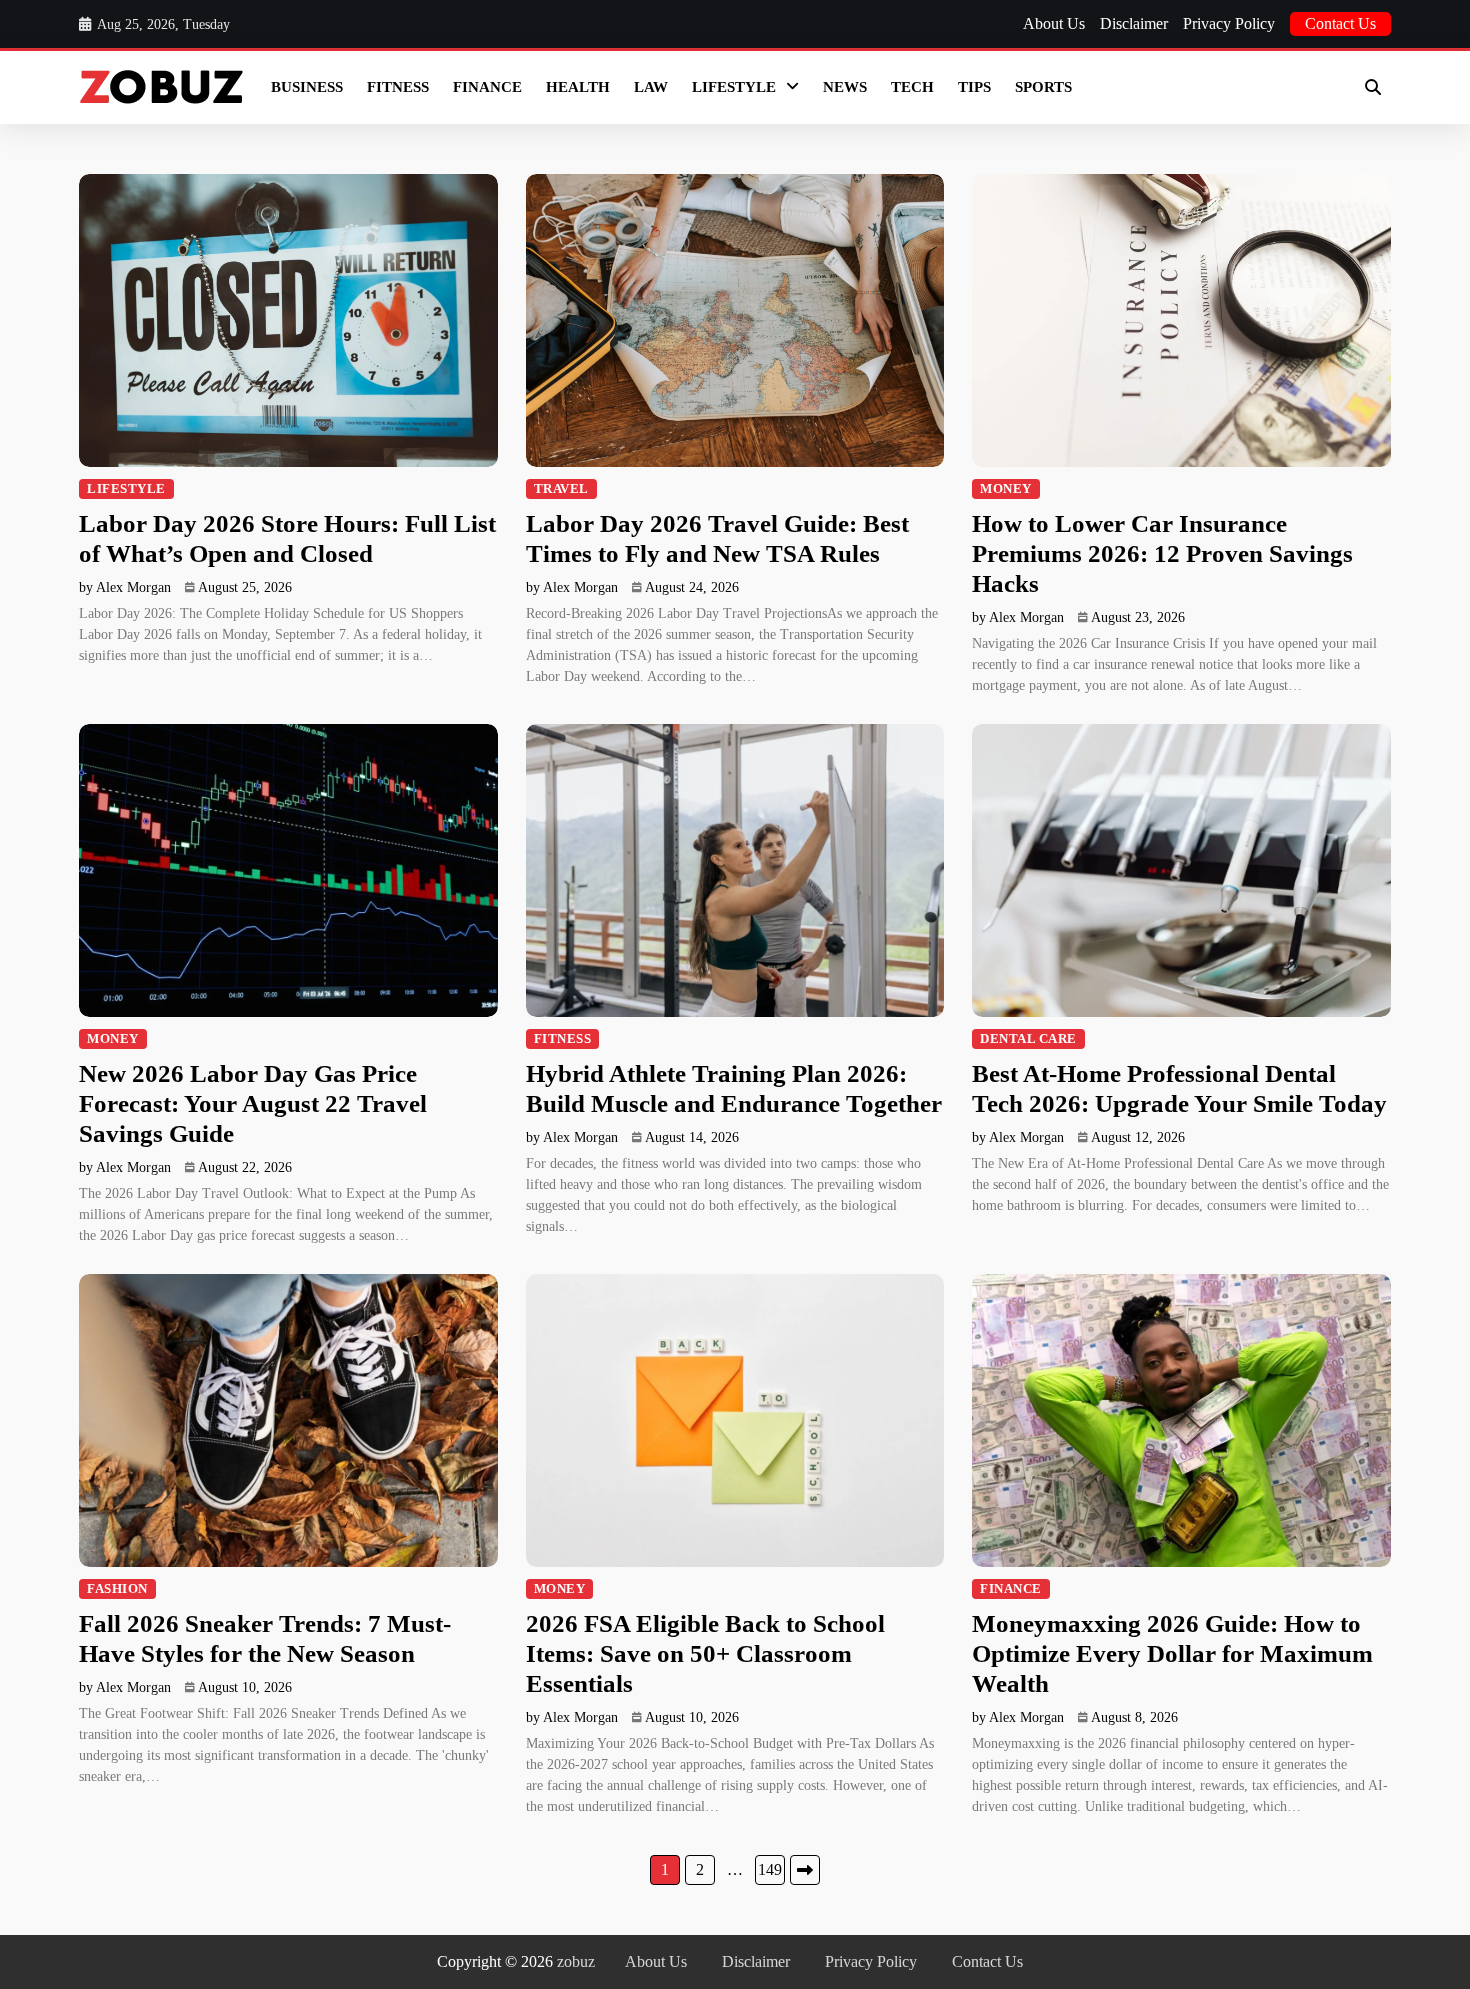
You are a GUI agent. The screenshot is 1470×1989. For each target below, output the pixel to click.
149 (770, 1869)
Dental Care (1028, 1039)
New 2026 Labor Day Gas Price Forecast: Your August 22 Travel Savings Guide (253, 1103)
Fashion (117, 1589)
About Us (1054, 23)
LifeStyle (734, 87)
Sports (1043, 87)
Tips (974, 87)
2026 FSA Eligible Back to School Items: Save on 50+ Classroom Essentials (705, 1653)
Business (307, 87)
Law (651, 87)
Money (1006, 489)
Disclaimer (1134, 23)
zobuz (576, 1961)
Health (578, 87)
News (845, 87)
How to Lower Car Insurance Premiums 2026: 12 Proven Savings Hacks (1162, 553)
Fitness (398, 87)
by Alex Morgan (125, 587)
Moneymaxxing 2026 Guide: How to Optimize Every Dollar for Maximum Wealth (1172, 1653)
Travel (561, 489)
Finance (487, 87)
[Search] (1373, 87)
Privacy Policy (1229, 23)
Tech (912, 87)
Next (805, 1870)
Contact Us (1340, 23)
